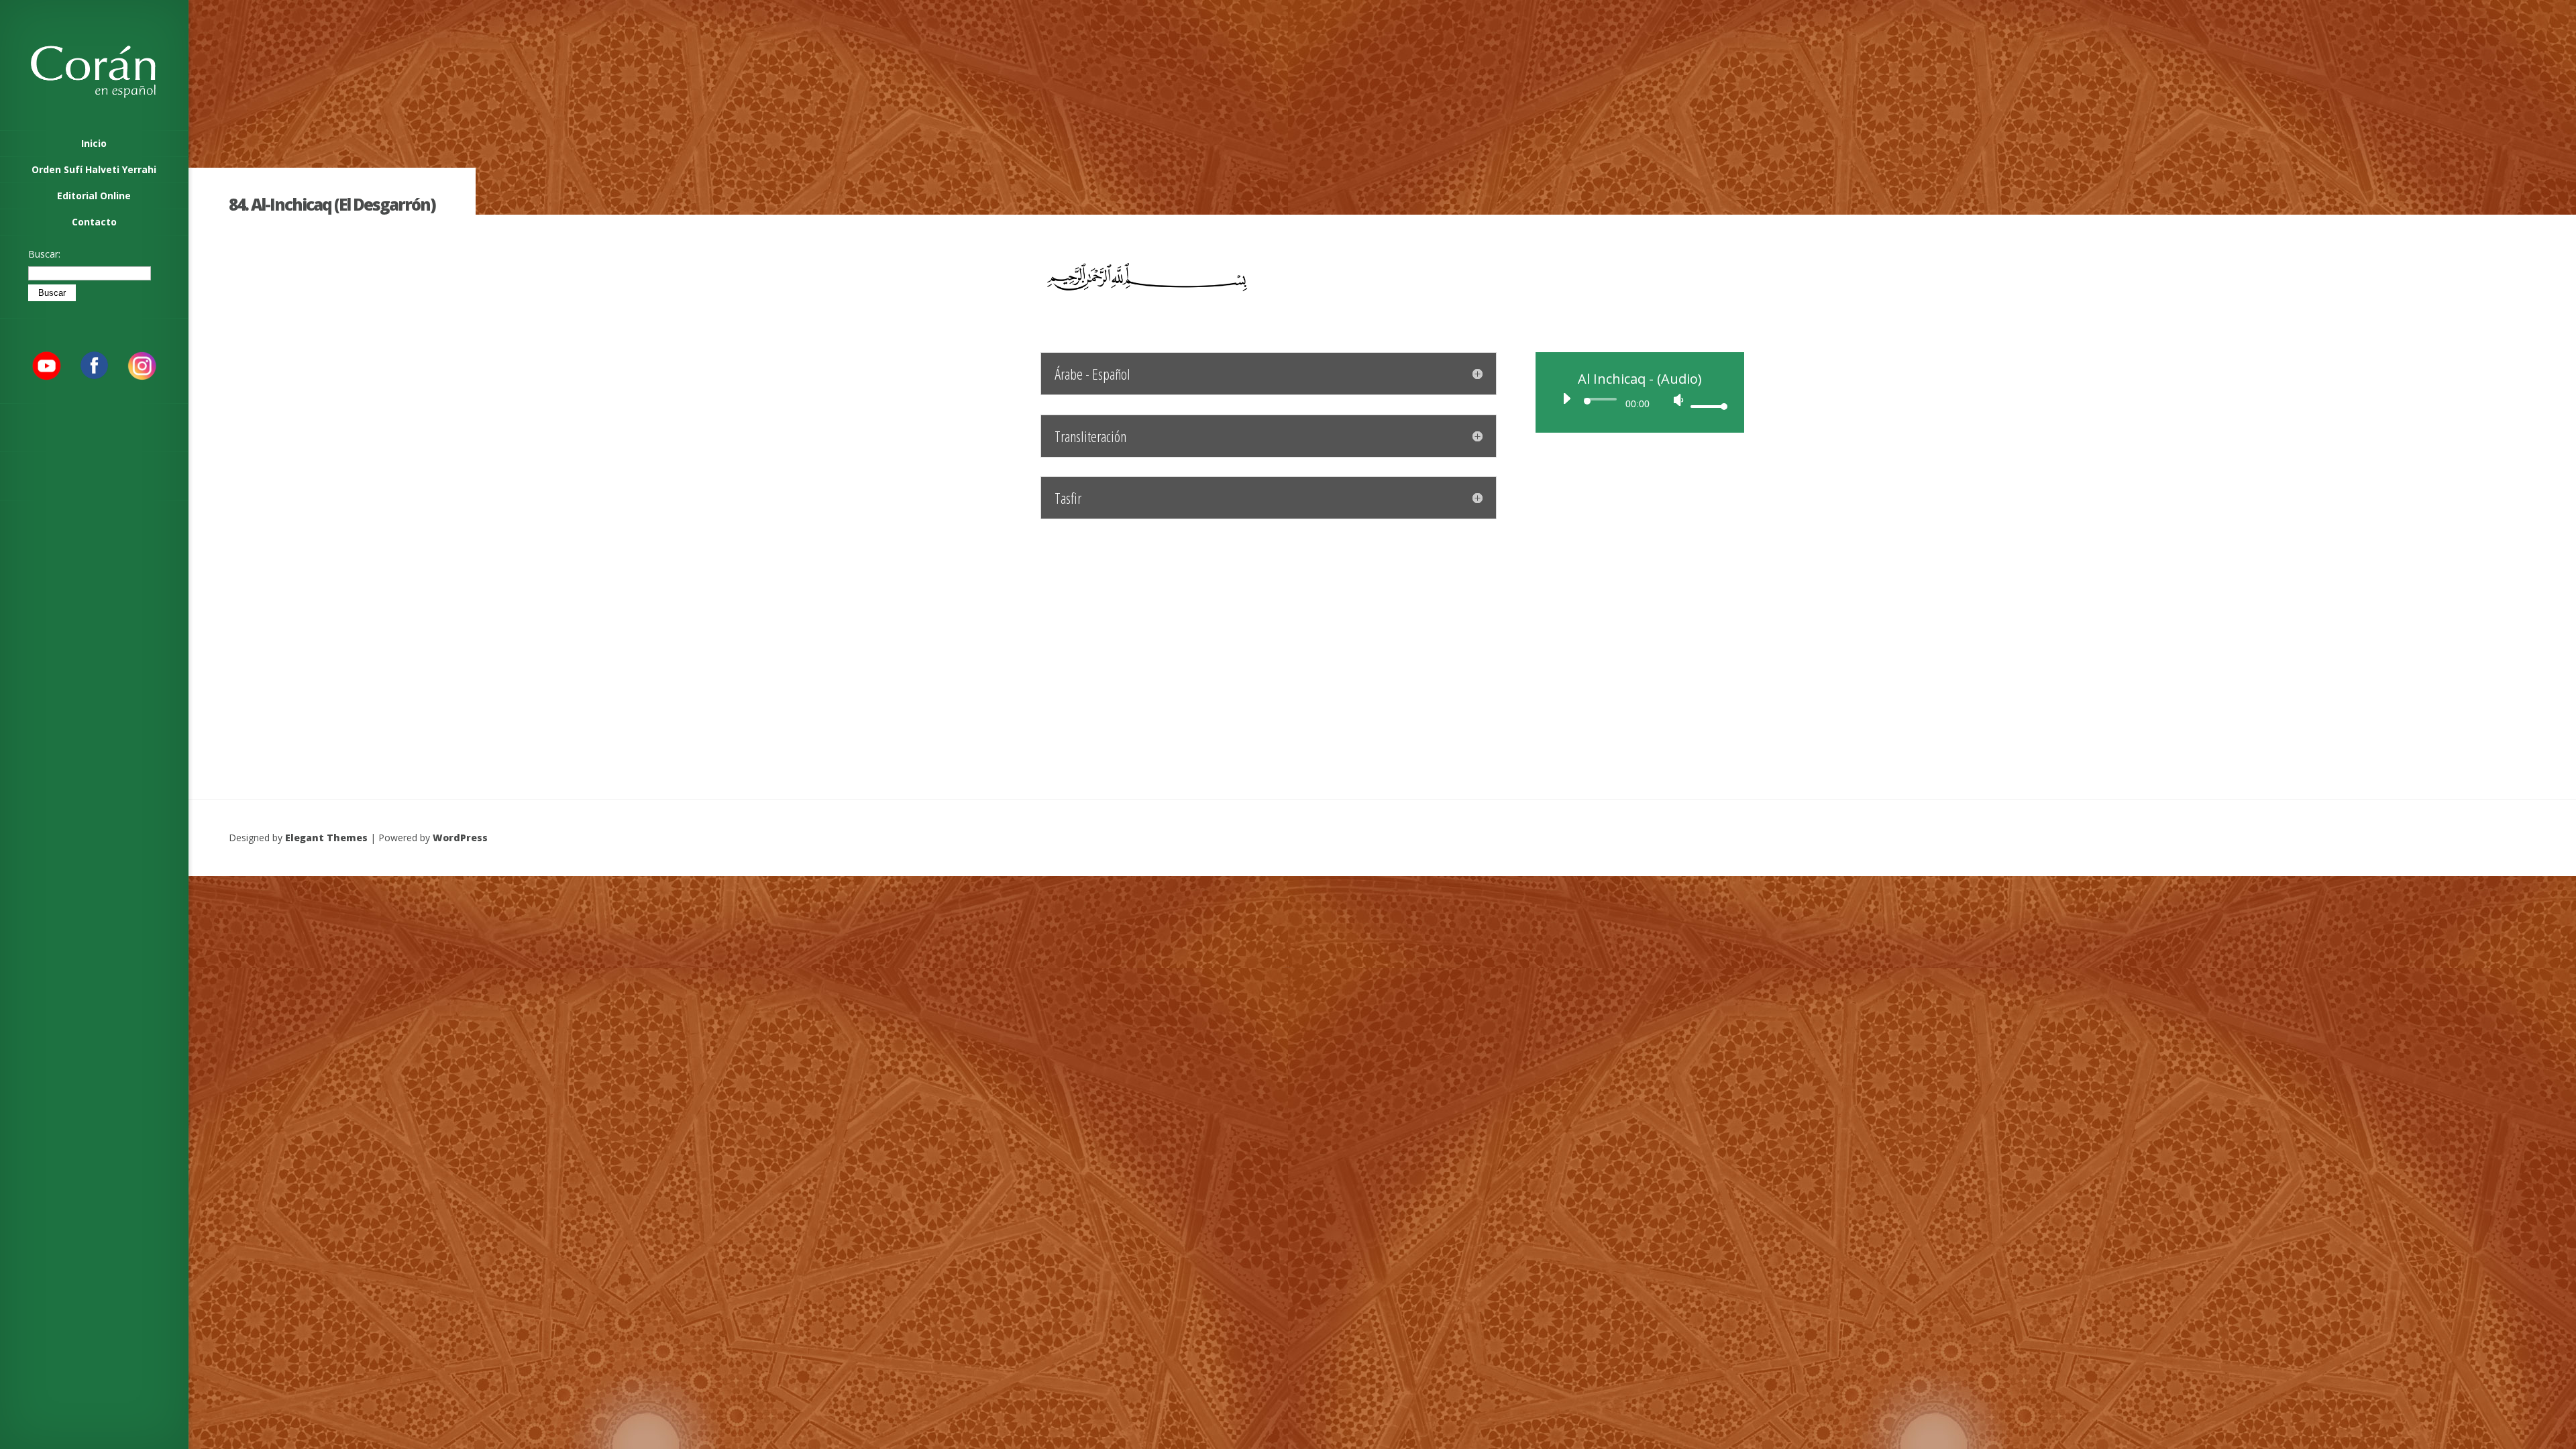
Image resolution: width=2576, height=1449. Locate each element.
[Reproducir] (1566, 398)
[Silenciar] (1678, 400)
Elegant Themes (326, 838)
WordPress (460, 838)
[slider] (1707, 406)
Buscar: (44, 254)
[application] (1640, 402)
